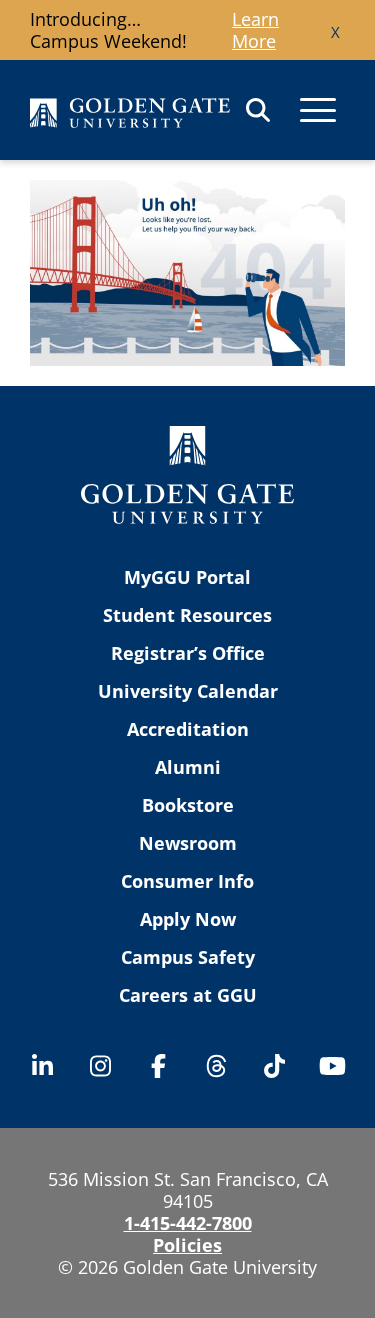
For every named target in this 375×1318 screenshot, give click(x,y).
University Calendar (188, 691)
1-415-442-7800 (188, 1223)
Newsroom (188, 843)
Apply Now (188, 919)
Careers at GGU (188, 995)
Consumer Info (187, 881)
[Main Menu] (318, 110)
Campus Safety (188, 957)
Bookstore (188, 805)
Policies (187, 1245)
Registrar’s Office (188, 653)
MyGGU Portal (187, 577)
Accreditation (188, 729)
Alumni (188, 767)
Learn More (255, 30)
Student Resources (187, 615)
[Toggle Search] (258, 110)
